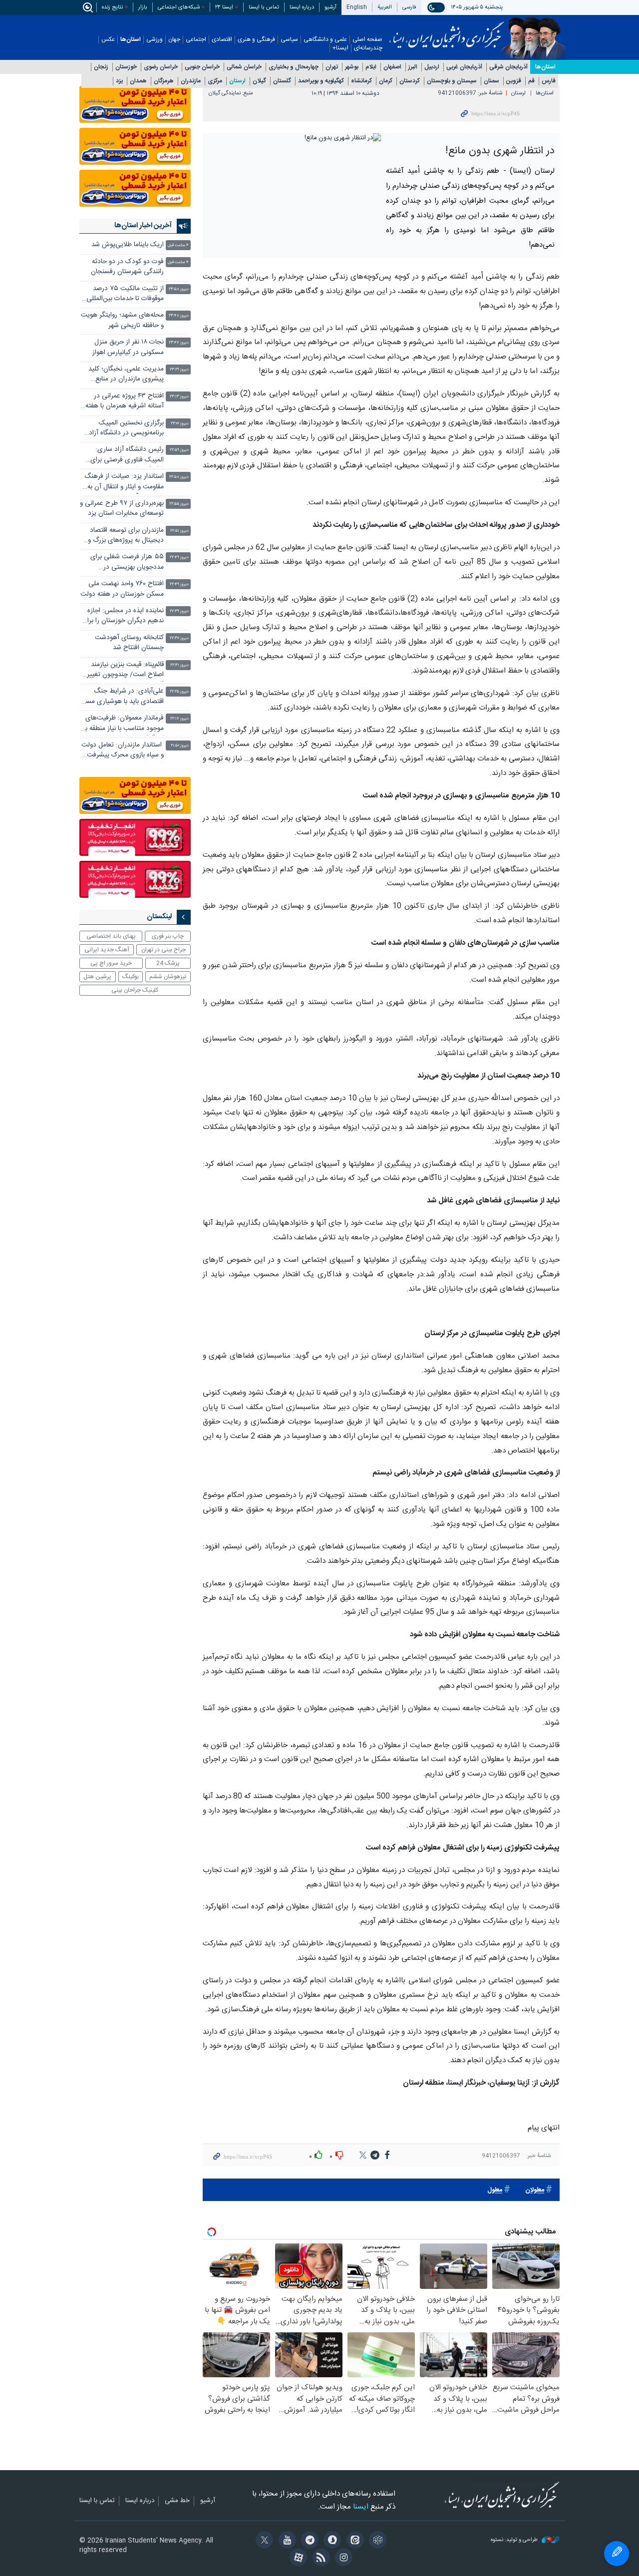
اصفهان (392, 67)
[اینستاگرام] (342, 2559)
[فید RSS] (319, 2559)
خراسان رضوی (161, 67)
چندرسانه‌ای (368, 48)
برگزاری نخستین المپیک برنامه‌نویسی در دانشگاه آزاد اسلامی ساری (126, 429)
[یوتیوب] (285, 2541)
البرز (413, 67)
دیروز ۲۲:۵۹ (179, 450)
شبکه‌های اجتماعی (179, 7)
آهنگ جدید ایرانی (107, 950)
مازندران (191, 81)
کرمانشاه (361, 81)
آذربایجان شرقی (508, 67)
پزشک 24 (168, 963)
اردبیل (432, 67)
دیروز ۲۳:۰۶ (180, 424)
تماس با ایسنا (264, 7)
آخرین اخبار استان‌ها (143, 226)
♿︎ (617, 2554)
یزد (119, 81)
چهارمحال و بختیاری (294, 67)
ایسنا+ (340, 48)
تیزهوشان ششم (168, 977)
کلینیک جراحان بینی (135, 990)
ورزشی (155, 40)
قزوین (514, 81)
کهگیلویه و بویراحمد (321, 81)
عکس (108, 40)
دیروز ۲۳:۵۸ (179, 289)
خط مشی (177, 2501)
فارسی (409, 7)
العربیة (385, 7)
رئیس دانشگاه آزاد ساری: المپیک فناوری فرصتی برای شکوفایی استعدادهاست (127, 456)
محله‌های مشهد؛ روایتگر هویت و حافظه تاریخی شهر (122, 320)
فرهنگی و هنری (256, 40)
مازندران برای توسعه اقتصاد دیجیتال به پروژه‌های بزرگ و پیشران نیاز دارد (126, 537)
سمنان (491, 81)
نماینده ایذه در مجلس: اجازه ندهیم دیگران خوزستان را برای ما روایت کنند (123, 617)
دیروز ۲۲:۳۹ (179, 611)
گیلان (259, 81)
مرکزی (215, 81)
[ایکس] (263, 2541)
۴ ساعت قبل (178, 245)
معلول (495, 2190)
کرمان (386, 81)
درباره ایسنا (302, 7)
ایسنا (447, 31)
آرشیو (330, 7)
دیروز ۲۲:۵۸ (179, 477)
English (357, 7)
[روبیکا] (376, 2541)
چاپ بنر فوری (168, 936)
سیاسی (289, 40)
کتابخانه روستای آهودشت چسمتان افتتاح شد (129, 643)
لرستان (237, 81)
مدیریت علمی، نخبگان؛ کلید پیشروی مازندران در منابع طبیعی (126, 375)
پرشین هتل (97, 977)
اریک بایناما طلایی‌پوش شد (128, 245)
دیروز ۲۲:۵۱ (179, 531)
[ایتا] (353, 2541)
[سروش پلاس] (331, 2541)
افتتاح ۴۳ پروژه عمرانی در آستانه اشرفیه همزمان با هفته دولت (125, 402)
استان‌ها (131, 40)
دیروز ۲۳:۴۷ (179, 343)
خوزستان (126, 67)
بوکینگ (131, 977)
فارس (549, 81)
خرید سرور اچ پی (111, 963)
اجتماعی (196, 40)
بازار (143, 7)
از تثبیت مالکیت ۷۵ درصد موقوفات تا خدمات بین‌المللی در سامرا (125, 295)
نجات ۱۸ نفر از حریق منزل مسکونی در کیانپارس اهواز (127, 347)
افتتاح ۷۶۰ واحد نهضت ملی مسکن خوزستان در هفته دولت (122, 589)
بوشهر (352, 67)
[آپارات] (297, 2559)
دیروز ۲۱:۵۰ (180, 746)
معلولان (535, 2190)
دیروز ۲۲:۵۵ (179, 504)
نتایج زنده (112, 7)
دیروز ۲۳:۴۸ (179, 316)
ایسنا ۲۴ (224, 7)
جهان (174, 40)
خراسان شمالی (244, 67)
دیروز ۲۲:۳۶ (179, 638)
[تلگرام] (308, 2541)
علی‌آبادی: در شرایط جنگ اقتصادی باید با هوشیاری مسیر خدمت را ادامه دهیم (122, 697)
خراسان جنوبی (202, 67)
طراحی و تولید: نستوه (515, 2540)
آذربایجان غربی (464, 67)
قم (531, 81)
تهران (332, 67)
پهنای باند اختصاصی (111, 936)
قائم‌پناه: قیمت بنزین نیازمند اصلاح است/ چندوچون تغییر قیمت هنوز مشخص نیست (125, 671)
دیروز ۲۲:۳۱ (179, 665)
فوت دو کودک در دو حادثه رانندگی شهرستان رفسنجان (127, 267)
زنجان (101, 67)
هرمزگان (164, 81)
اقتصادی (222, 40)
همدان (138, 81)
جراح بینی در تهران (163, 950)
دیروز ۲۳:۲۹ (179, 370)
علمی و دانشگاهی (325, 40)
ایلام (371, 67)
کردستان (410, 81)
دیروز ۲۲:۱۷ (179, 719)
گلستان (282, 81)
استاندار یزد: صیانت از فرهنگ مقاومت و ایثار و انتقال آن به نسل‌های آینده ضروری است (124, 483)
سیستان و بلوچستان (452, 81)
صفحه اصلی (367, 40)
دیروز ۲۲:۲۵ (179, 692)
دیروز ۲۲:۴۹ (179, 557)
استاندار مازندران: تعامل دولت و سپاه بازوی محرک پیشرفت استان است (123, 751)
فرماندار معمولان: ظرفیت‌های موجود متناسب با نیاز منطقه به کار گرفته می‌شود (123, 724)
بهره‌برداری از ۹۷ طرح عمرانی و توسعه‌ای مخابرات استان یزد (122, 509)
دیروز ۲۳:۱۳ (179, 397)
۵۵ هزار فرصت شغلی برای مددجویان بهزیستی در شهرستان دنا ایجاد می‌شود (127, 563)
